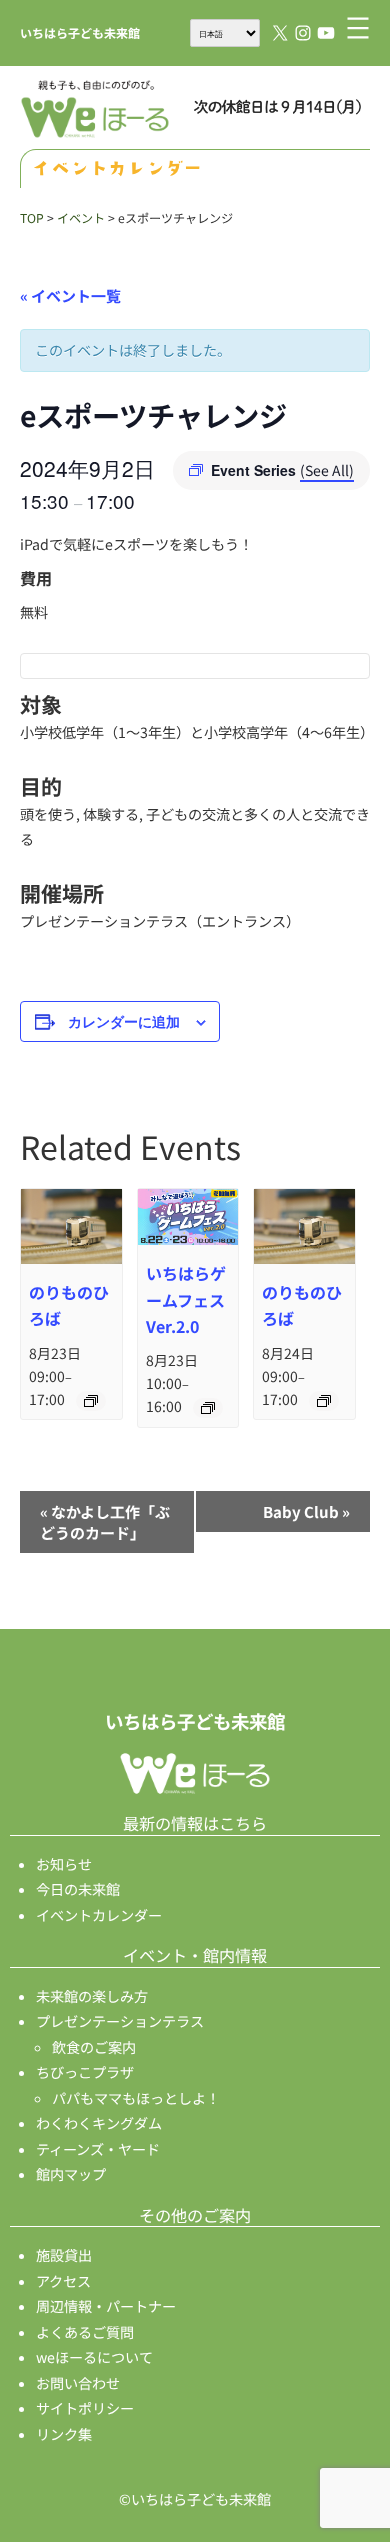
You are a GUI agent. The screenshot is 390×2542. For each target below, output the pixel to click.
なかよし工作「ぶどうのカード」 (105, 1522)
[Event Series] (91, 1401)
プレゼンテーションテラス (120, 2021)
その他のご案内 (195, 2215)
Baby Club (306, 1511)
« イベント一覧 (70, 295)
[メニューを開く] (358, 28)
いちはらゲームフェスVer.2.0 (186, 1299)
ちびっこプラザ (85, 2072)
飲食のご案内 (94, 2047)
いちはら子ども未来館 (80, 32)
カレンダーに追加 (124, 1021)
